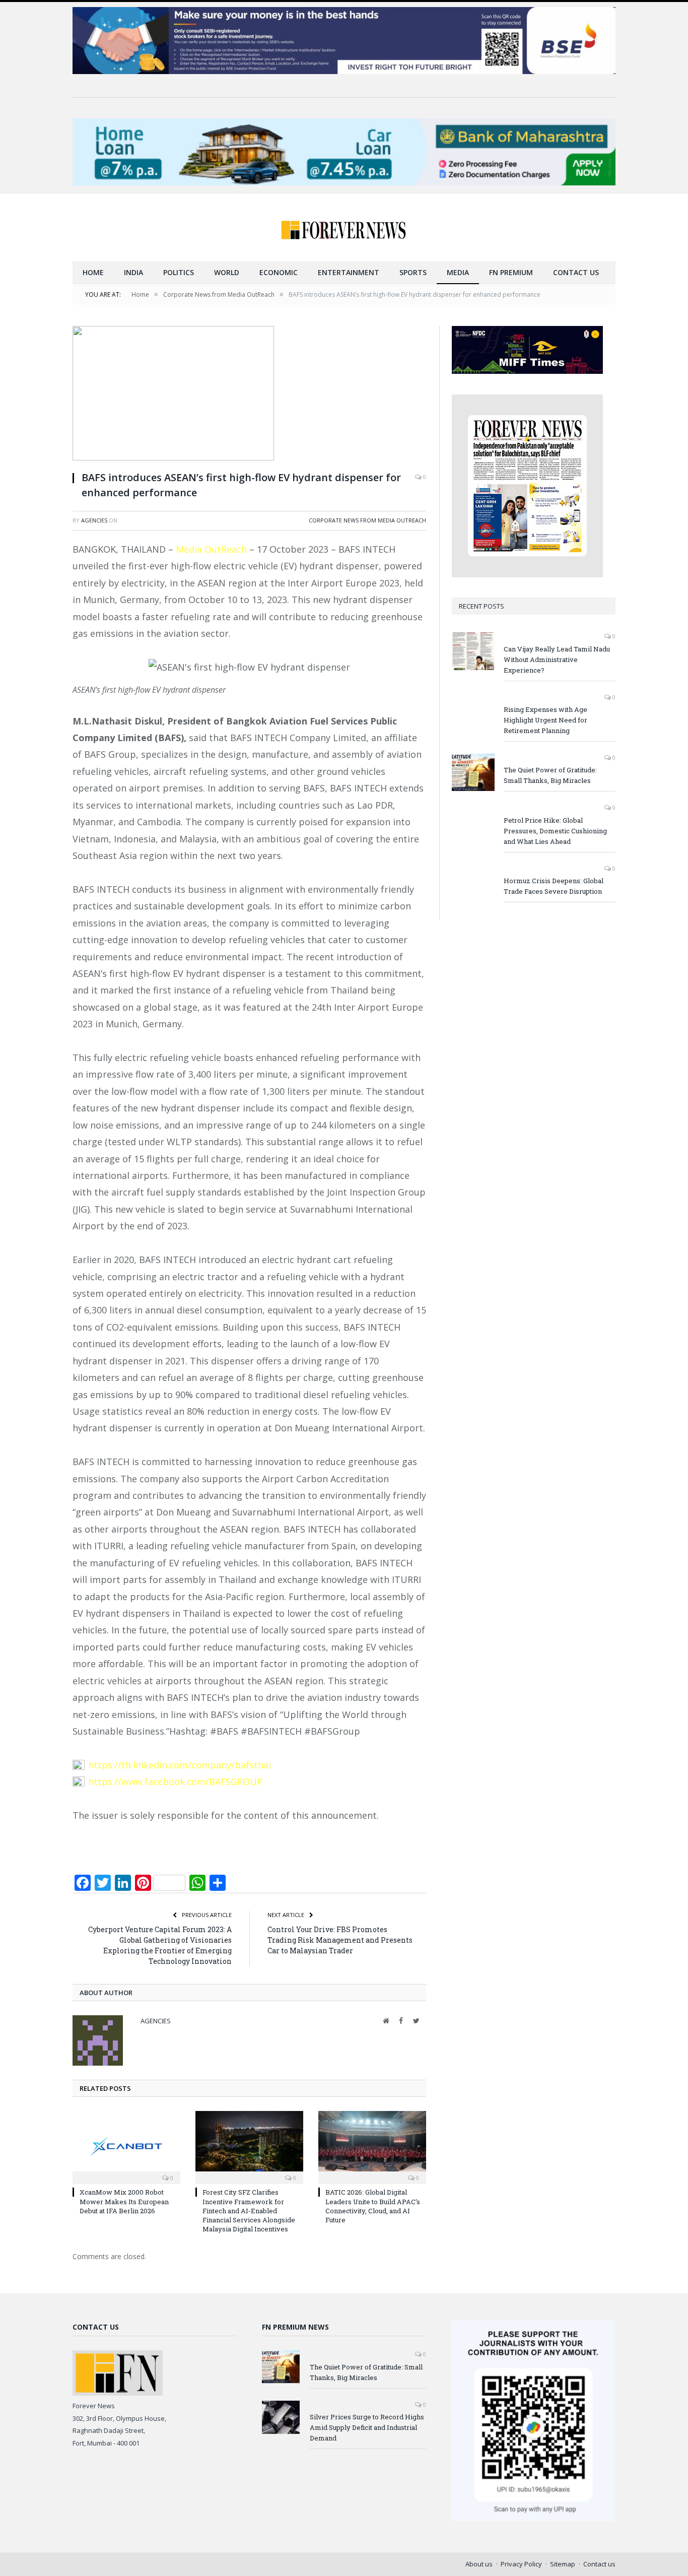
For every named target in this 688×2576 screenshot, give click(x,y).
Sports (413, 272)
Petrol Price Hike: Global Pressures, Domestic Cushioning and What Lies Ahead (555, 831)
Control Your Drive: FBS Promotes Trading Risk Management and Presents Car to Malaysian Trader (340, 1940)
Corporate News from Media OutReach (367, 520)
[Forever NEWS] (344, 227)
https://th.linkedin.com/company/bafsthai (180, 1765)
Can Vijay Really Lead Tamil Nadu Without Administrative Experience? (557, 659)
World (227, 272)
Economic (279, 272)
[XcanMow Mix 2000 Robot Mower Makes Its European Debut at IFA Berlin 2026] (126, 2146)
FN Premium (511, 272)
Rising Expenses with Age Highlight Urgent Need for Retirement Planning (545, 720)
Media (458, 272)
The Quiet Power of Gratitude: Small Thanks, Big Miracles (550, 775)
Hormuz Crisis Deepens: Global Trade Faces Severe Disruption (554, 886)
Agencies (94, 520)
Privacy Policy (521, 2564)
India (133, 272)
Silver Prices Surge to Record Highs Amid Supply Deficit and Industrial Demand (367, 2427)
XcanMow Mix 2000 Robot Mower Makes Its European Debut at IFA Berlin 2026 (124, 2201)
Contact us (576, 272)
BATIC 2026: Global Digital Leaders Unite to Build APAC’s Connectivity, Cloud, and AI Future (373, 2206)
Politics (179, 272)
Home (93, 272)
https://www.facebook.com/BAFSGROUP (175, 1781)
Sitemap (563, 2564)
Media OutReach (211, 549)
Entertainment (349, 272)
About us (479, 2564)
